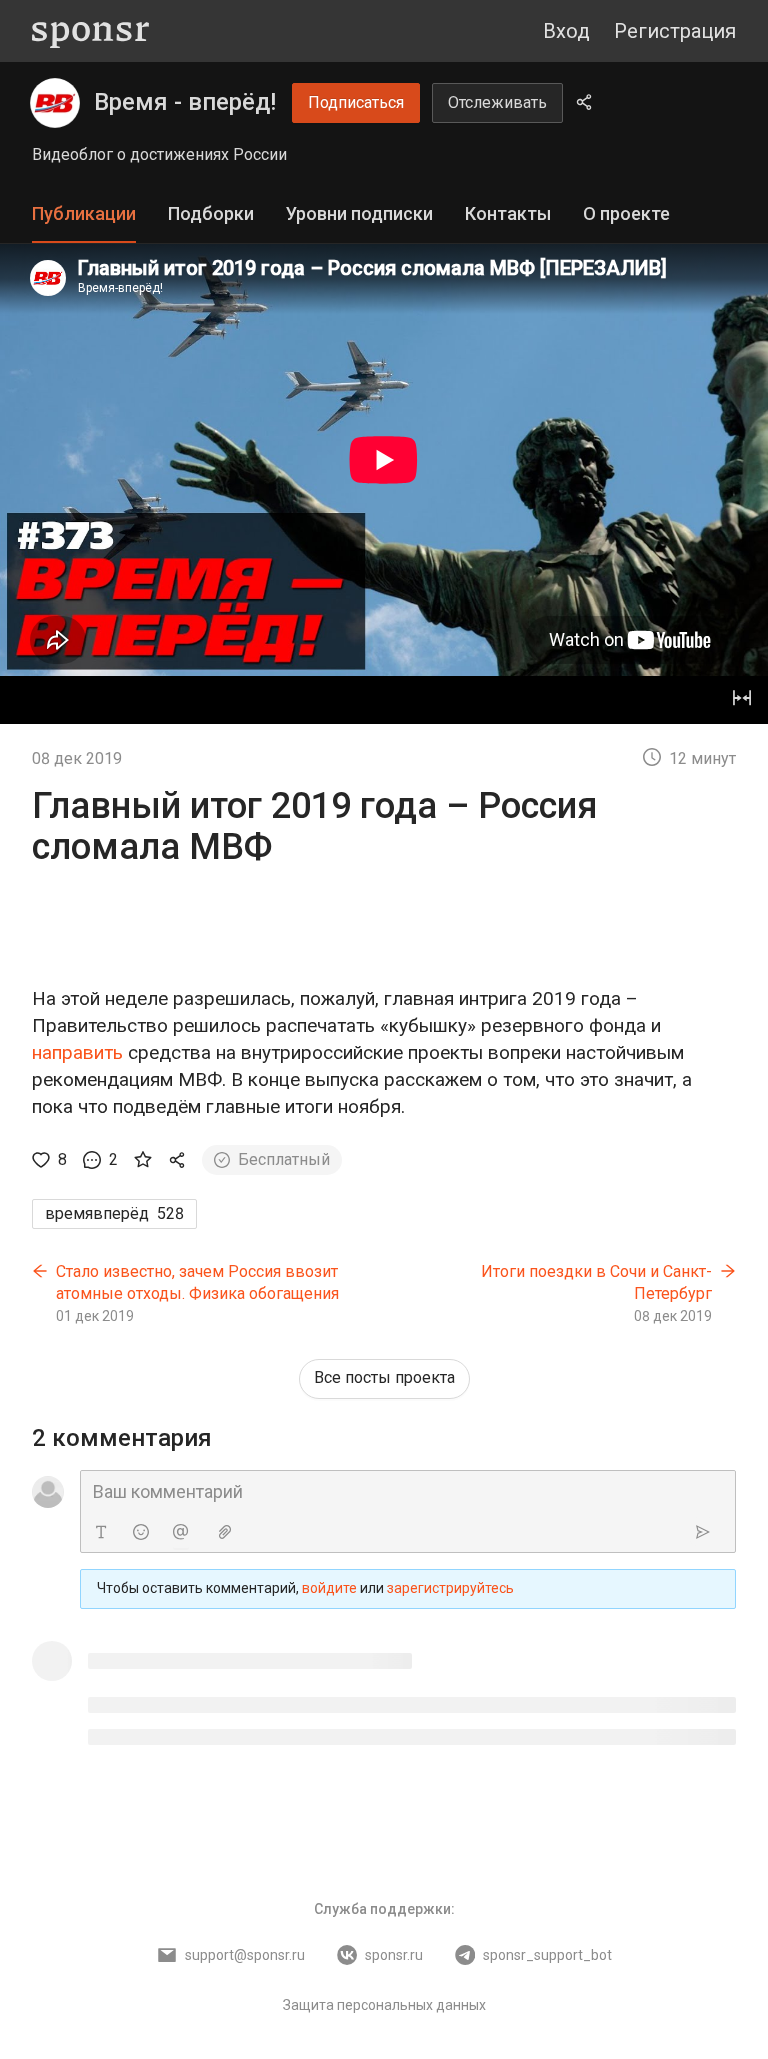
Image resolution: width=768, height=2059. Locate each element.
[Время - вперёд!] (55, 103)
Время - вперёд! (185, 102)
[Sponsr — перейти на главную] (90, 31)
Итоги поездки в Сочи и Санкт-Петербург (596, 1282)
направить (77, 1052)
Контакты (508, 213)
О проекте (626, 213)
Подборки (211, 213)
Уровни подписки (359, 213)
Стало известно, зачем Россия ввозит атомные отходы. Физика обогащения (197, 1282)
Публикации (84, 213)
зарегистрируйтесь (450, 1588)
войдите (329, 1588)
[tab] (84, 214)
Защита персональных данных (384, 2005)
